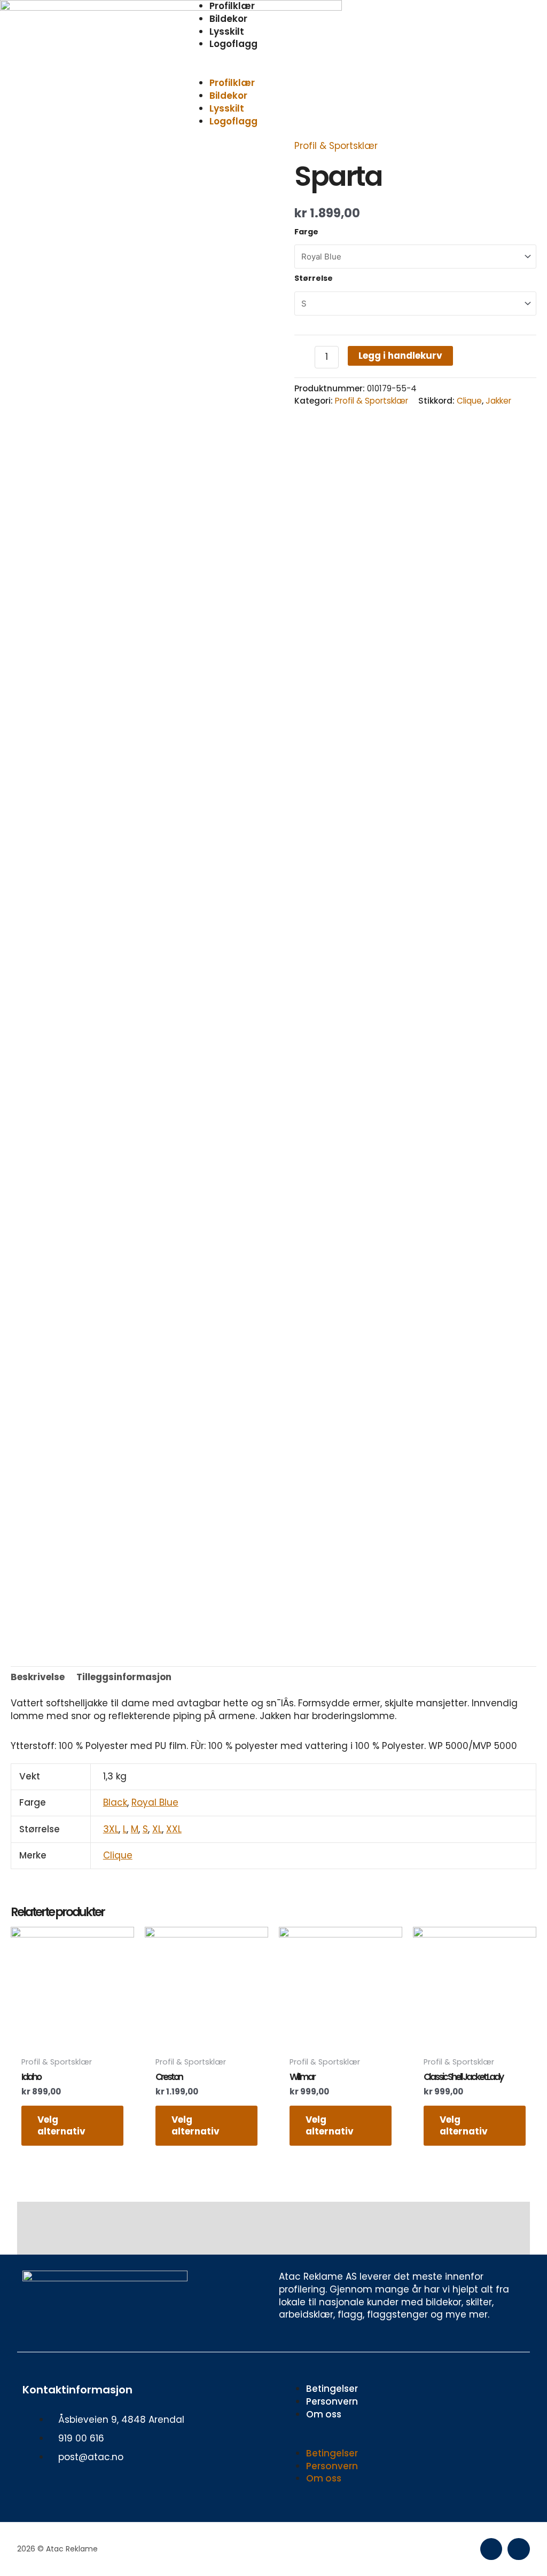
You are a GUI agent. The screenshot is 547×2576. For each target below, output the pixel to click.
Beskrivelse (38, 1677)
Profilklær (232, 83)
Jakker (498, 401)
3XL (111, 1829)
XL (157, 1829)
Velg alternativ (61, 2125)
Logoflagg (233, 44)
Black (115, 1802)
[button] (273, 71)
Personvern (332, 2401)
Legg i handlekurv (400, 356)
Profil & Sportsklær (336, 146)
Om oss (324, 2414)
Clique (469, 401)
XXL (174, 1829)
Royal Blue (155, 1802)
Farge (306, 232)
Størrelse (314, 278)
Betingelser (332, 2389)
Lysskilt (227, 31)
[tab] (38, 1677)
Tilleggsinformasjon (124, 1677)
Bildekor (228, 19)
